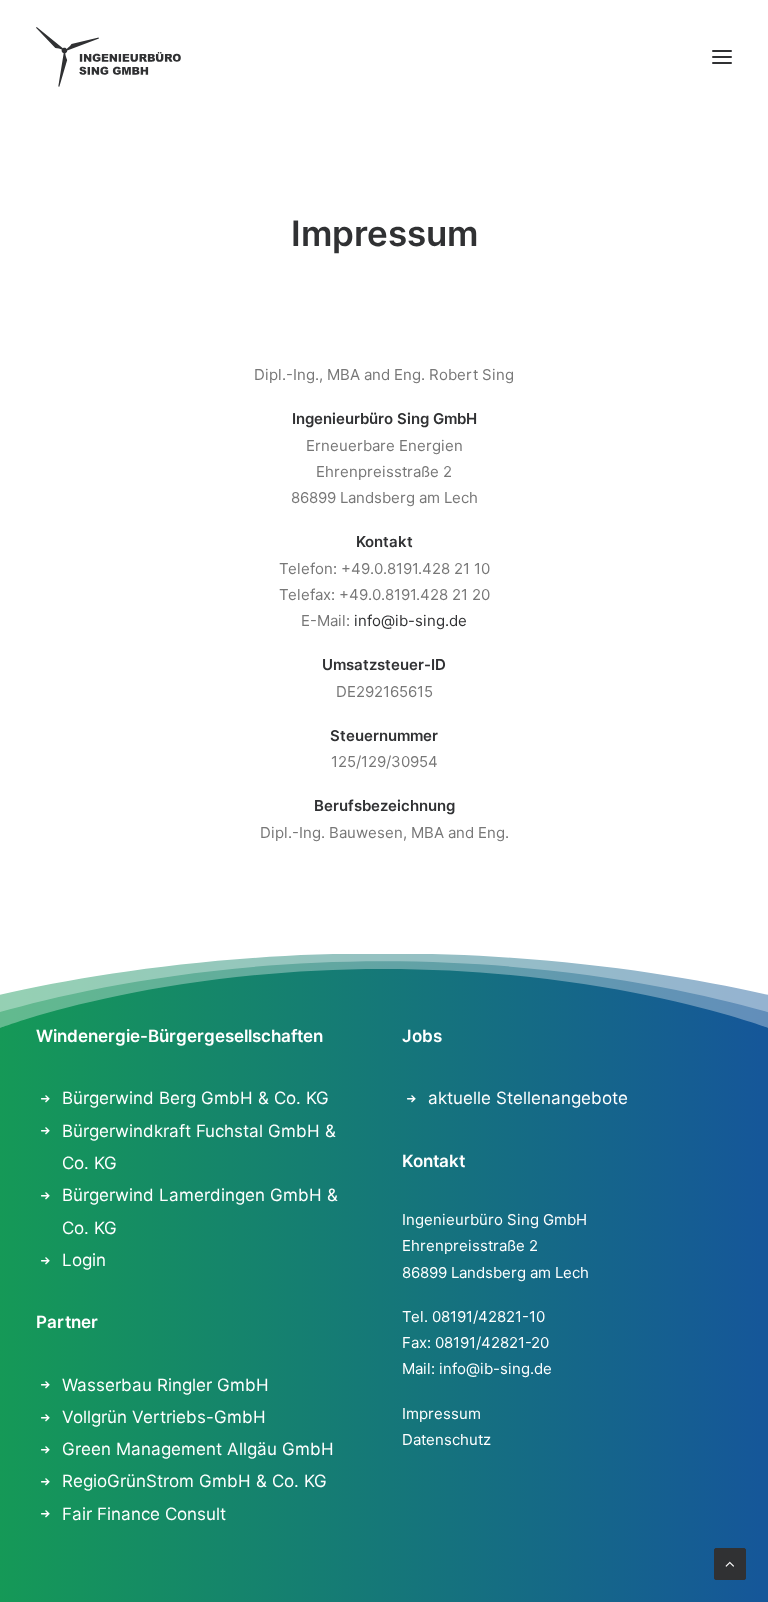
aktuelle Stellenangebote (528, 1098)
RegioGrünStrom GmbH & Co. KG (194, 1481)
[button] (722, 57)
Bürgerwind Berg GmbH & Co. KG (195, 1098)
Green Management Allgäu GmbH (198, 1449)
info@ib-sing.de (410, 620)
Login (84, 1260)
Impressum (441, 1413)
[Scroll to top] (730, 1562)
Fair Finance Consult (144, 1514)
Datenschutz (446, 1439)
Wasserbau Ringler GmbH (165, 1385)
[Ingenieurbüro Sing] (108, 57)
